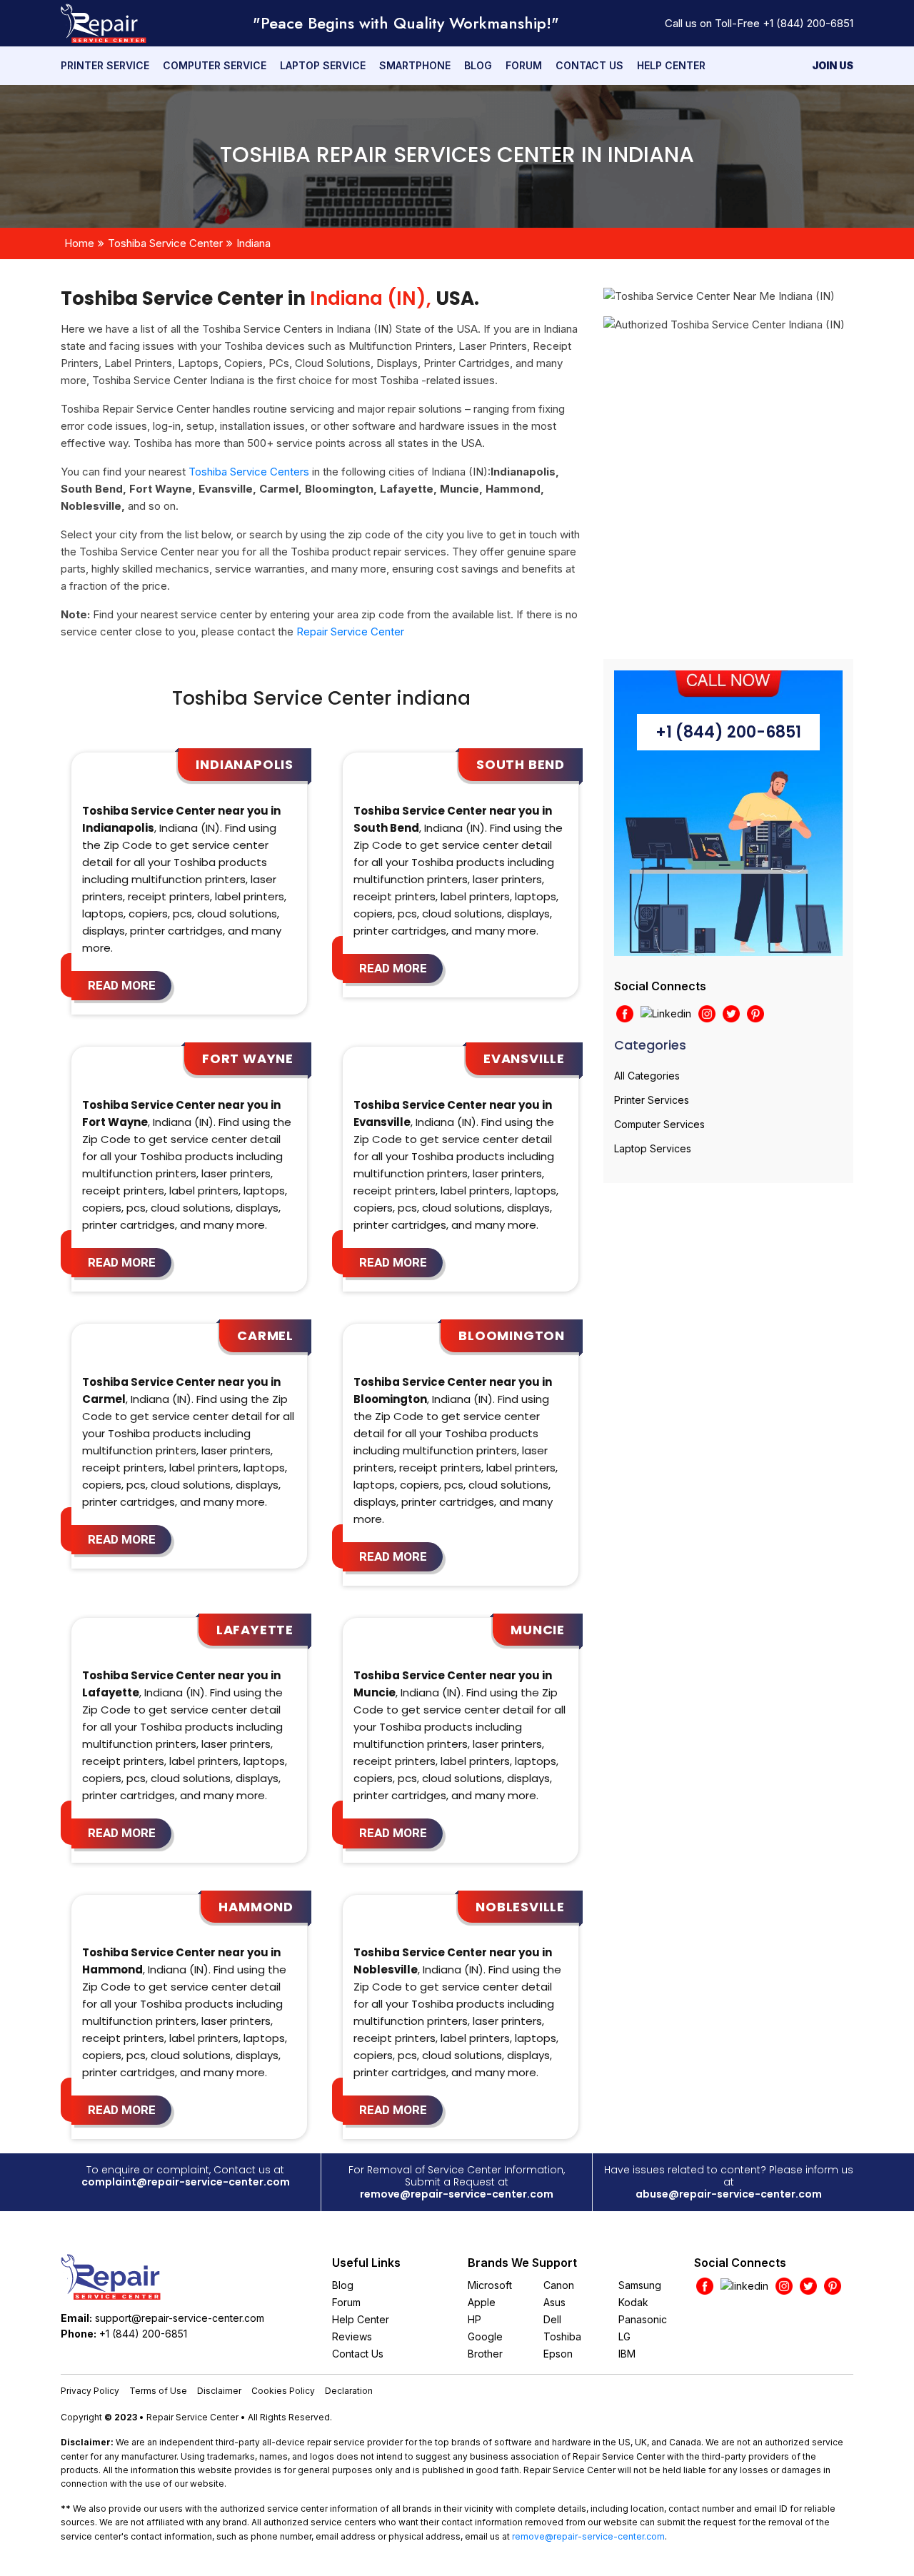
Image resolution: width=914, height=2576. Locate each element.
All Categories (647, 1076)
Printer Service (105, 65)
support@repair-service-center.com (180, 2318)
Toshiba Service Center (165, 243)
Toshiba (562, 2336)
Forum (524, 65)
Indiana (253, 243)
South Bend (521, 764)
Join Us (833, 65)
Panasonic (643, 2319)
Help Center (671, 65)
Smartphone (415, 65)
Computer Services (659, 1124)
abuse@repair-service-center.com (729, 2194)
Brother (485, 2354)
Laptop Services (653, 1148)
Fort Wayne (248, 1058)
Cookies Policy (283, 2391)
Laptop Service (323, 65)
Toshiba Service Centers (249, 472)
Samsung (640, 2285)
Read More (122, 985)
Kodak (633, 2302)
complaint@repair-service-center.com (186, 2182)
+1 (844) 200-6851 (808, 23)
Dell (552, 2319)
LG (624, 2336)
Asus (554, 2302)
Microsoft (490, 2285)
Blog (478, 65)
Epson (558, 2354)
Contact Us (589, 65)
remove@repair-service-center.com (457, 2194)
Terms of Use (158, 2391)
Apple (482, 2302)
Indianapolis (245, 764)
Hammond (256, 1907)
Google (485, 2336)
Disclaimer (219, 2391)
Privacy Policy (90, 2391)
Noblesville (520, 1907)
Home (79, 243)
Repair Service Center (350, 632)
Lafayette (255, 1630)
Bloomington (512, 1335)
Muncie (538, 1630)
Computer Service (215, 65)
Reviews (352, 2336)
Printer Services (652, 1100)
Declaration (349, 2391)
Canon (559, 2285)
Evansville (524, 1058)
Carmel (265, 1335)
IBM (627, 2354)
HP (474, 2319)
